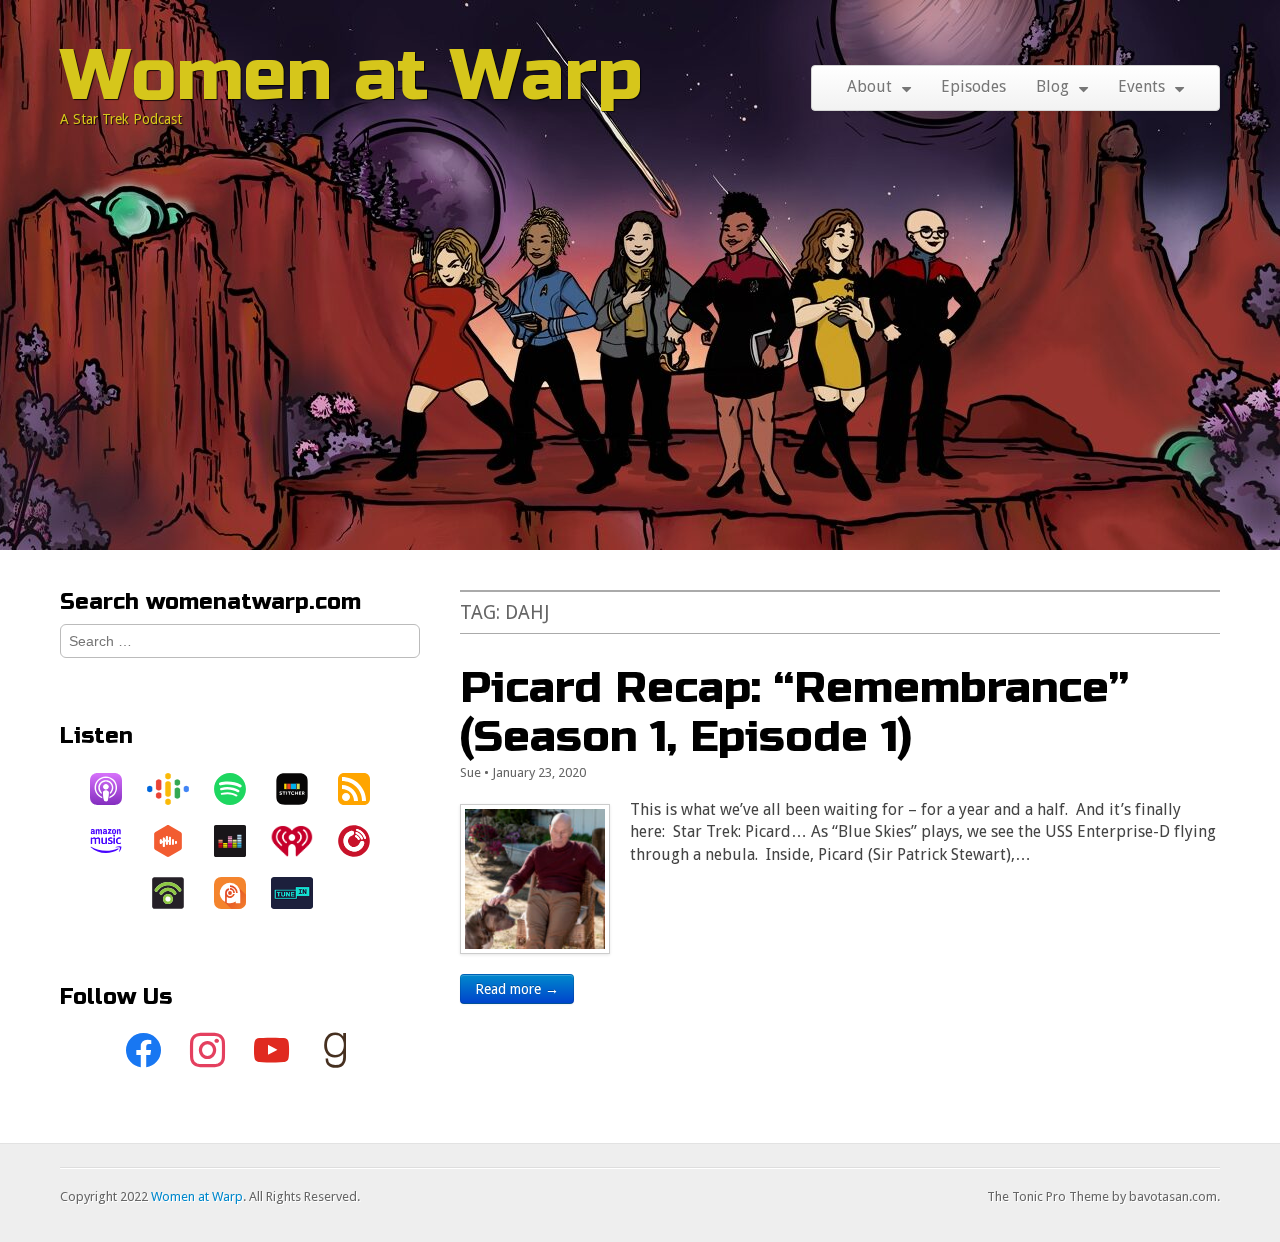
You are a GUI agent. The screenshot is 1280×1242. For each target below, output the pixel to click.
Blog (1052, 86)
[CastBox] (178, 841)
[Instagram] (208, 1051)
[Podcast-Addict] (240, 893)
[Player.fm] (364, 841)
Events (1141, 86)
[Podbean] (178, 893)
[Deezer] (240, 841)
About (869, 86)
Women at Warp (351, 75)
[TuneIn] (302, 893)
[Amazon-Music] (116, 841)
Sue (470, 772)
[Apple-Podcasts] (116, 789)
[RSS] (364, 789)
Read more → (517, 989)
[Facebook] (144, 1051)
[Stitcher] (302, 789)
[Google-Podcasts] (178, 789)
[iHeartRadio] (302, 841)
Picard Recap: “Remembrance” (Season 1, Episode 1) (794, 711)
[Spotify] (240, 789)
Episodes (973, 86)
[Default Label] (272, 1051)
